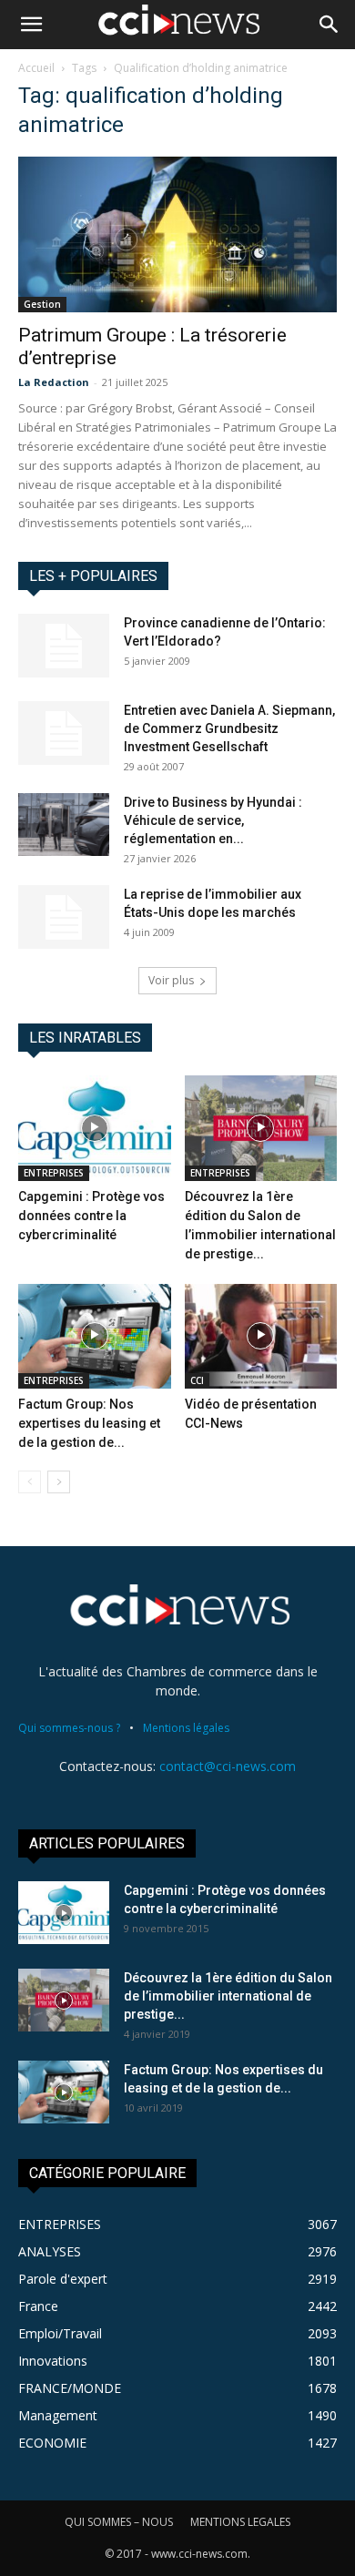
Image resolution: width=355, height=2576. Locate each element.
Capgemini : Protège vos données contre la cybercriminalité (91, 1216)
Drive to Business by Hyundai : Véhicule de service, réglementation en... (213, 820)
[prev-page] (30, 1482)
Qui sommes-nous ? (69, 1728)
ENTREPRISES (54, 1173)
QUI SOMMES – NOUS (119, 2522)
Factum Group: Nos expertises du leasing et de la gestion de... (89, 1423)
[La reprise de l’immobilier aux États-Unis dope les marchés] (64, 917)
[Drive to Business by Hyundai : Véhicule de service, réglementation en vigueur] (64, 825)
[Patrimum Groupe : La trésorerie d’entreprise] (177, 234)
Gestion (42, 304)
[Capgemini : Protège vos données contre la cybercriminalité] (95, 1128)
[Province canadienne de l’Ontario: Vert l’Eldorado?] (64, 646)
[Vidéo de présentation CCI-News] (261, 1336)
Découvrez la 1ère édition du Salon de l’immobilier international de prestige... (228, 1996)
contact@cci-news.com (228, 1766)
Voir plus (171, 980)
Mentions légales (186, 1728)
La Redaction (54, 382)
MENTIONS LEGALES (240, 2522)
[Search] (330, 25)
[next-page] (59, 1482)
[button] (31, 25)
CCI (197, 1380)
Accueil (36, 68)
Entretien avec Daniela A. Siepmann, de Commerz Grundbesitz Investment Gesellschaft (229, 728)
